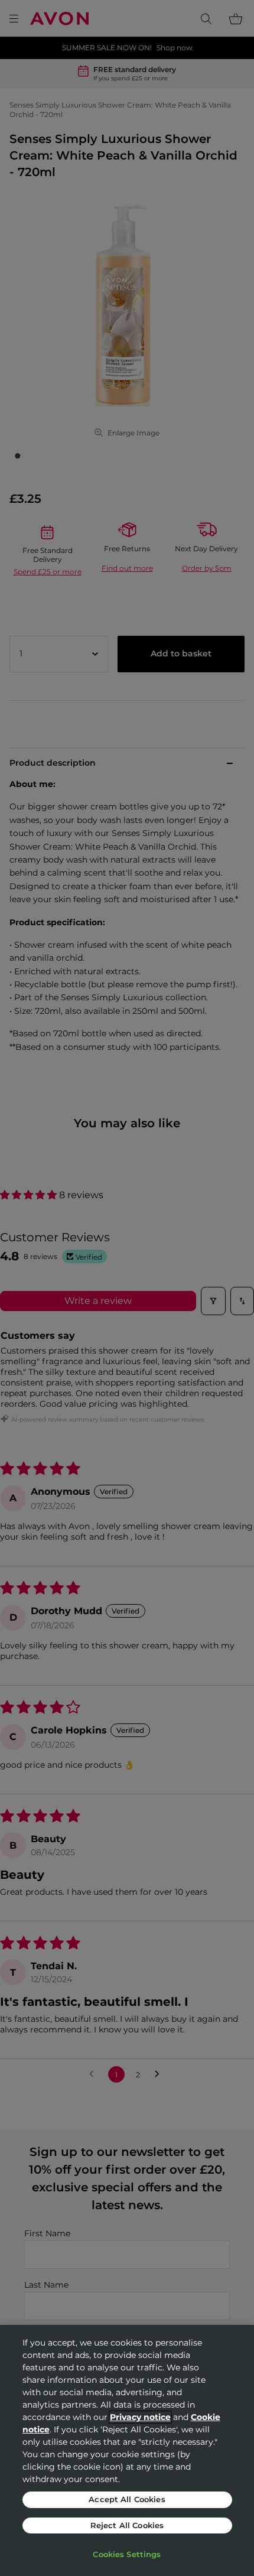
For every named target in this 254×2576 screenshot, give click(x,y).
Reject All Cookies (127, 2525)
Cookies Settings (127, 2554)
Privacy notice (140, 2417)
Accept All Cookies (127, 2499)
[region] (127, 2450)
